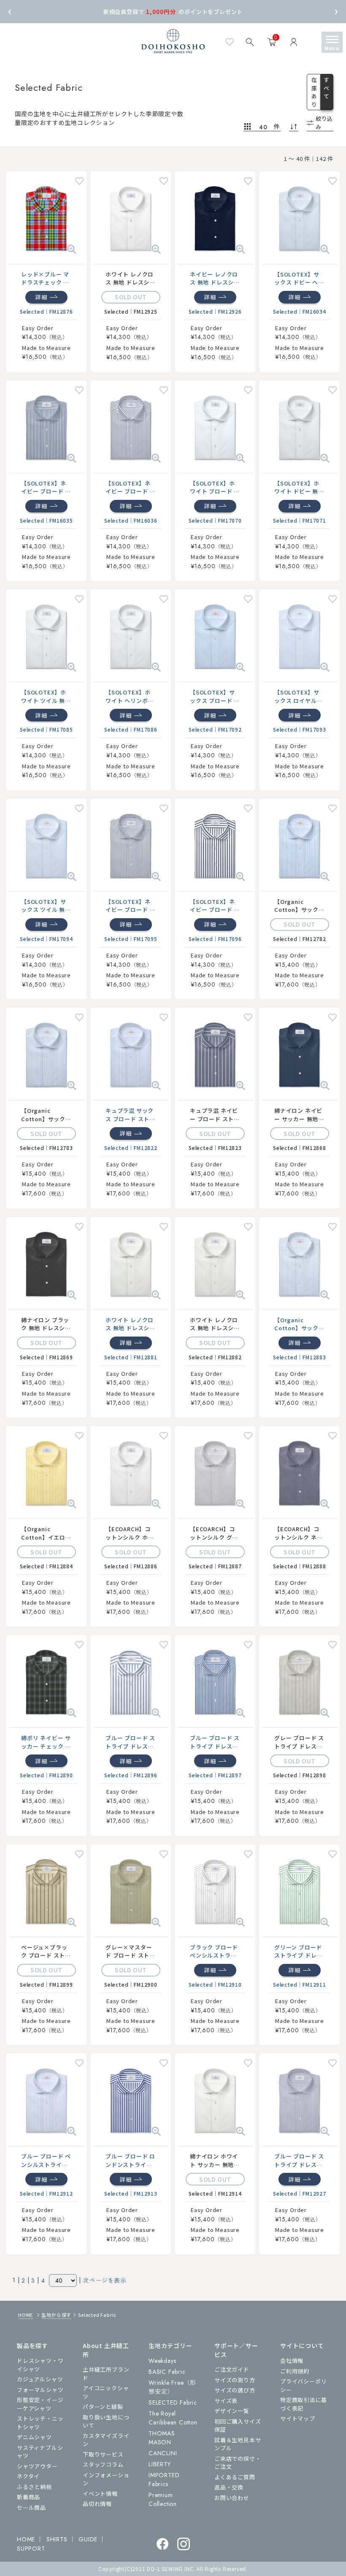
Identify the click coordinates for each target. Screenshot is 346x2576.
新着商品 (28, 2497)
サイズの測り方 (235, 2380)
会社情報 (292, 2360)
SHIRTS (57, 2539)
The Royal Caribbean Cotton (173, 2418)
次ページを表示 (105, 2280)
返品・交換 (229, 2487)
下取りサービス (103, 2454)
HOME (26, 2315)
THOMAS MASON (162, 2438)
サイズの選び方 (235, 2390)
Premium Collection (163, 2499)
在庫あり (314, 92)
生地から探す (56, 2315)
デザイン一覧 (232, 2411)
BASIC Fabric (167, 2372)
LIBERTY (160, 2464)
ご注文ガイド (232, 2369)
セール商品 (31, 2507)
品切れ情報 (97, 2504)
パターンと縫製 (103, 2407)
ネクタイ (28, 2476)
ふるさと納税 (34, 2487)
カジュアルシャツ (40, 2379)
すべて (327, 88)
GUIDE (88, 2539)
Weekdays (162, 2361)
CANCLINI (163, 2453)
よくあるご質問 (235, 2477)
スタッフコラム (103, 2464)
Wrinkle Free (172, 2387)
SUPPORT (31, 2549)
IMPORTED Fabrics (164, 2480)
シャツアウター (37, 2466)
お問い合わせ (232, 2498)
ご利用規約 (295, 2371)
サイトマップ (298, 2418)
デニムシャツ (34, 2437)
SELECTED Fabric (173, 2402)
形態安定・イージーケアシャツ (40, 2404)
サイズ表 (226, 2401)
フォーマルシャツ (40, 2390)
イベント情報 (100, 2493)
